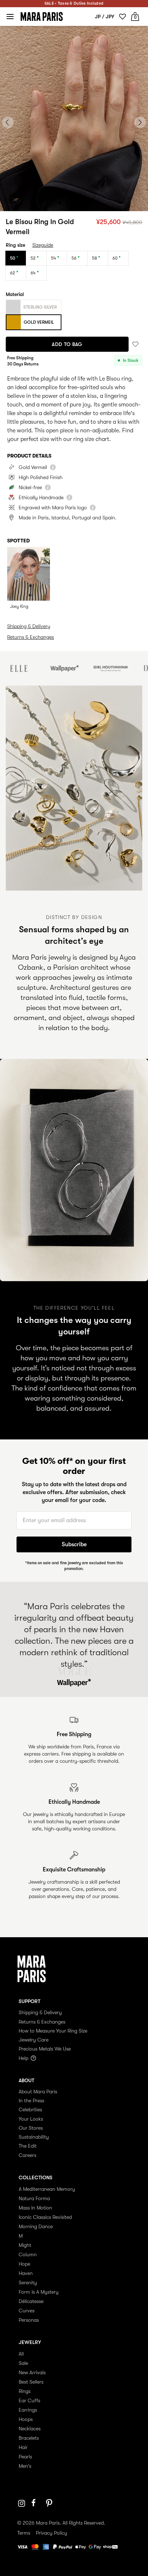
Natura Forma (34, 2198)
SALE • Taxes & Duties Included (74, 3)
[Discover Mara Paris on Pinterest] (50, 2503)
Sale (23, 2363)
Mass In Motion (35, 2208)
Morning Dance (36, 2226)
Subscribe (74, 1544)
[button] (60, 203)
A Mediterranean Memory (47, 2189)
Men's (25, 2466)
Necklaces (30, 2429)
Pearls (25, 2457)
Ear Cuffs (29, 2400)
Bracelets (29, 2438)
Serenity (28, 2283)
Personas (29, 2320)
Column (28, 2254)
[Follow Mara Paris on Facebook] (36, 2503)
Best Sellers (31, 2382)
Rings (25, 2391)
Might (25, 2245)
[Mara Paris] (42, 17)
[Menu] (10, 17)
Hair (23, 2447)
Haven (26, 2273)
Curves (27, 2311)
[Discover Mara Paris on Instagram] (22, 2503)
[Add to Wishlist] (135, 344)
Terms (24, 2533)
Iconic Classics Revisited (45, 2217)
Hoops (26, 2419)
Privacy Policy (52, 2533)
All (21, 2354)
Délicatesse (31, 2301)
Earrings (28, 2410)
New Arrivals (32, 2372)
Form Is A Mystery (39, 2292)
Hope (24, 2264)
